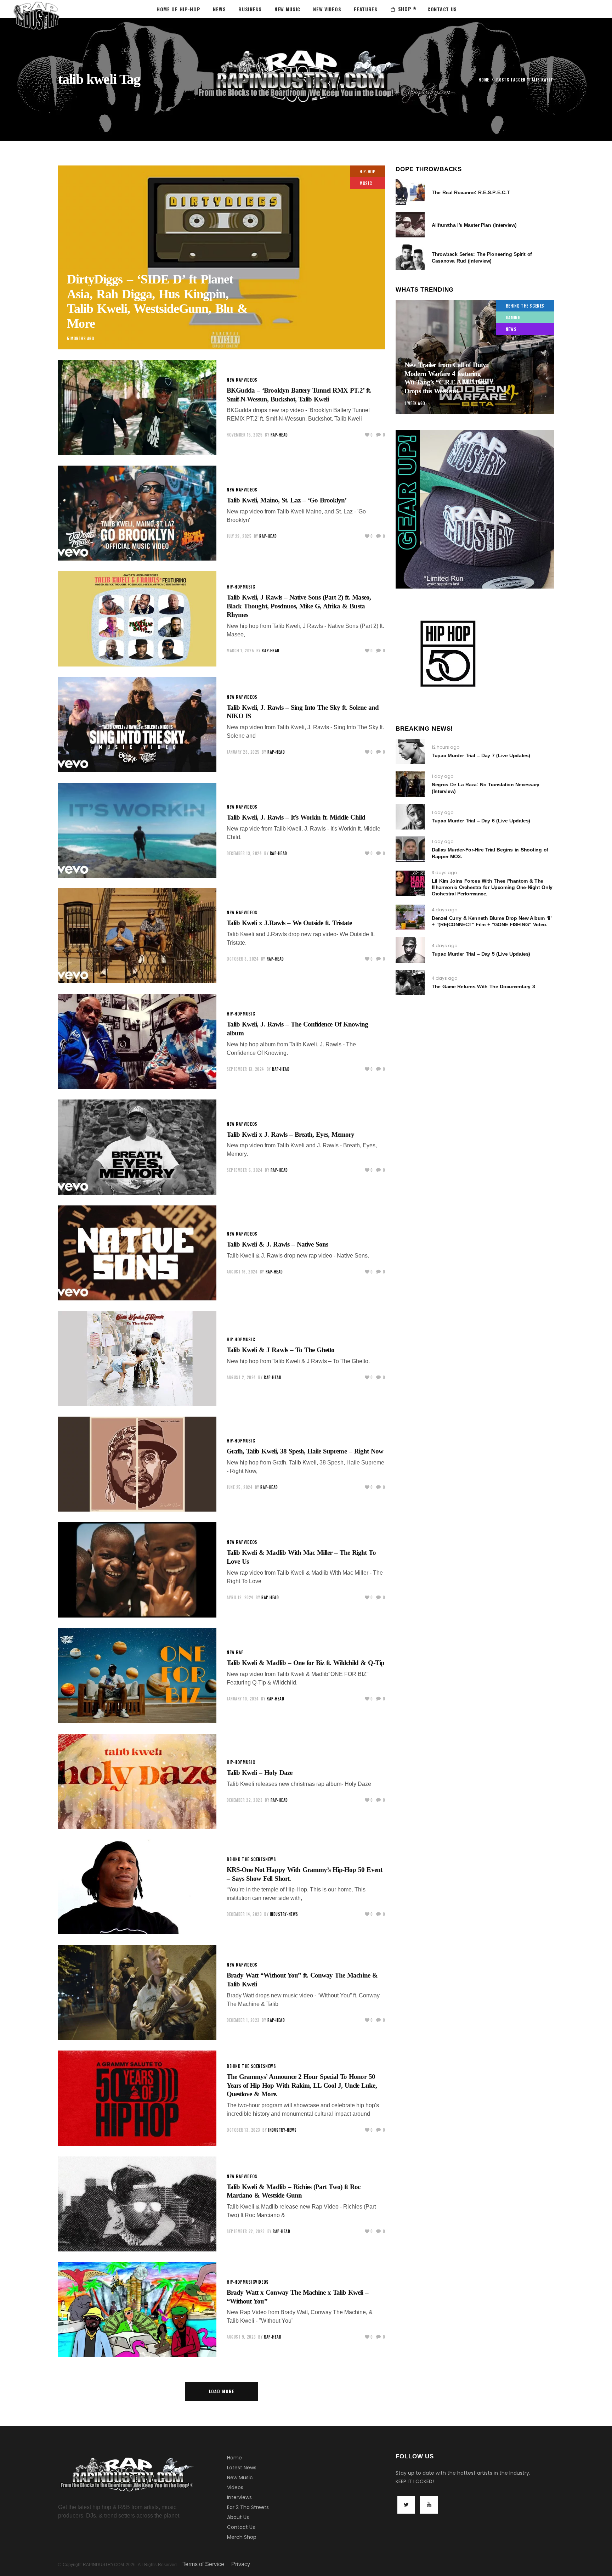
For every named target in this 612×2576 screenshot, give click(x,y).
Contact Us (241, 2527)
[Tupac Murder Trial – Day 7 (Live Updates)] (410, 752)
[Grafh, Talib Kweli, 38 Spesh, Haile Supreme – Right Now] (137, 1464)
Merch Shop (242, 2537)
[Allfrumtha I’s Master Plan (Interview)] (410, 225)
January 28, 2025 (243, 752)
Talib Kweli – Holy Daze (259, 1773)
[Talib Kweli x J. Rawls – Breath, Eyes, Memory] (137, 1147)
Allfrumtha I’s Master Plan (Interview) (474, 225)
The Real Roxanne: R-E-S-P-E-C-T (471, 192)
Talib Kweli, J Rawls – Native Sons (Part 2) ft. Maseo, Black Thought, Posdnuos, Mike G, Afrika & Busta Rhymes (299, 606)
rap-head (279, 435)
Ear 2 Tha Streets (248, 2507)
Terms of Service (203, 2564)
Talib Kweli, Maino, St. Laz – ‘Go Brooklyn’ (287, 500)
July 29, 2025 (239, 536)
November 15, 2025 (245, 435)
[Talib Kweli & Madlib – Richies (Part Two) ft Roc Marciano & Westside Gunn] (137, 2204)
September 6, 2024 (245, 1170)
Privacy (241, 2564)
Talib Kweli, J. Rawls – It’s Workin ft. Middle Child (296, 817)
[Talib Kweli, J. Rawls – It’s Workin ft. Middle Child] (137, 830)
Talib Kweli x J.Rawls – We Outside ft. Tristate (289, 923)
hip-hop (367, 171)
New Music (240, 2477)
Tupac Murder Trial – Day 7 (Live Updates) (481, 755)
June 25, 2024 (240, 1487)
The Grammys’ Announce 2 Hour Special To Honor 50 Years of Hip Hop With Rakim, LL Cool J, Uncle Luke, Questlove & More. (302, 2085)
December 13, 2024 (244, 853)
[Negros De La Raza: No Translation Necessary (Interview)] (410, 784)
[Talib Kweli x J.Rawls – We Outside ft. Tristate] (137, 936)
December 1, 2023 (243, 2020)
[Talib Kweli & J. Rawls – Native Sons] (137, 1253)
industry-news (284, 1914)
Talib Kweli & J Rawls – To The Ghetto (280, 1350)
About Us (238, 2517)
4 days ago (444, 910)
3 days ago (444, 873)
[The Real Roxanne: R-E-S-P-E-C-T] (410, 192)
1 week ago (415, 403)
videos (251, 380)
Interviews (239, 2497)
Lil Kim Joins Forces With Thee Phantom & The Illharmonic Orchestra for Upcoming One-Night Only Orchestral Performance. (492, 887)
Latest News (242, 2468)
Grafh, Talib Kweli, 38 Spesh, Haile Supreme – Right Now (305, 1451)
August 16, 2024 (242, 1272)
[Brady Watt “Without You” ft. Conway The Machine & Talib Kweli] (137, 1992)
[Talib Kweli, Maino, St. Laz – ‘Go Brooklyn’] (137, 513)
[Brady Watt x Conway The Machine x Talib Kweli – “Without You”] (137, 2310)
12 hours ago (446, 747)
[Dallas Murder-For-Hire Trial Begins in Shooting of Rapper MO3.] (410, 849)
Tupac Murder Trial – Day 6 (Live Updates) (481, 821)
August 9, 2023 (241, 2337)
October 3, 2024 (243, 959)
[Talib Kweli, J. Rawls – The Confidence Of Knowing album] (137, 1041)
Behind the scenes (246, 1859)
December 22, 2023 (245, 1800)
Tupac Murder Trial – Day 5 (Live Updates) (481, 954)
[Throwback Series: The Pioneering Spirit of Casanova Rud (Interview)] (410, 257)
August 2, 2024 (241, 1377)
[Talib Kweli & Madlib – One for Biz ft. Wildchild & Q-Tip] (137, 1676)
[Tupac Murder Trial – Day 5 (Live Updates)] (410, 950)
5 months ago (81, 338)
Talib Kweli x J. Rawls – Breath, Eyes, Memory (290, 1134)
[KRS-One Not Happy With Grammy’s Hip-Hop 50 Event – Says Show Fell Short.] (137, 1887)
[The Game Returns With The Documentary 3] (410, 983)
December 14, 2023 (244, 1914)
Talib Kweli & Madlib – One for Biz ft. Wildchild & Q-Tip (305, 1663)
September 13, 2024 (245, 1069)
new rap (235, 380)
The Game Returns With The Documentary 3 (483, 986)
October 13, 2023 (243, 2130)
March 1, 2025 (240, 651)
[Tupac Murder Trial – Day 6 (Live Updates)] (410, 817)
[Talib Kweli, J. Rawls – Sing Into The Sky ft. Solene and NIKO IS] (137, 725)
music (366, 183)
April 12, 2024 (240, 1597)
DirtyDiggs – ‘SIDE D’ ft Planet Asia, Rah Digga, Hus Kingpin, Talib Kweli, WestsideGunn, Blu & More (157, 301)
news (271, 1859)
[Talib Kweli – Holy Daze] (137, 1781)
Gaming (513, 317)
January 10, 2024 (243, 1699)
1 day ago (443, 776)
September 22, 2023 (246, 2231)
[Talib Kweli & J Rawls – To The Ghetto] (137, 1359)
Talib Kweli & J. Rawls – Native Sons (277, 1244)
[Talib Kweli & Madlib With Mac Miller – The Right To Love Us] (137, 1570)
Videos (235, 2487)
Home (484, 80)
